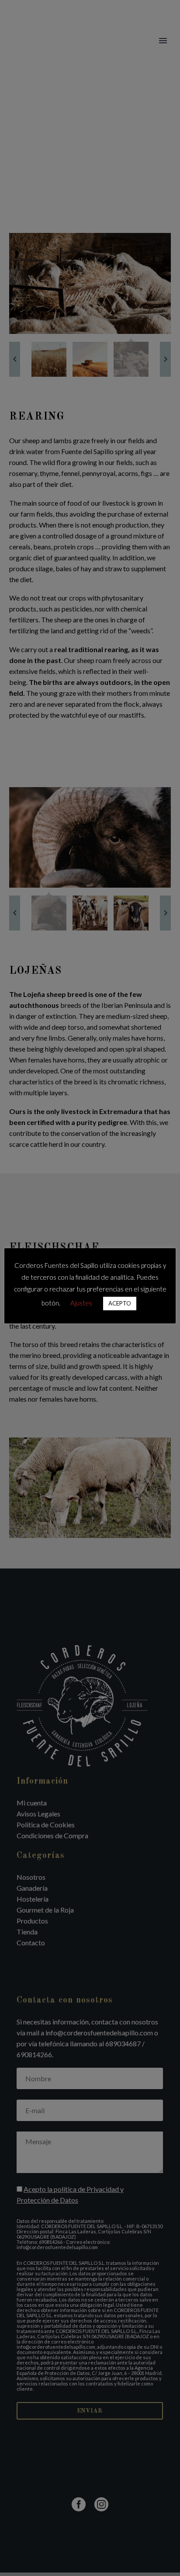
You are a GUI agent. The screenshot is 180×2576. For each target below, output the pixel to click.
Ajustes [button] (81, 1303)
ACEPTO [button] (120, 1303)
